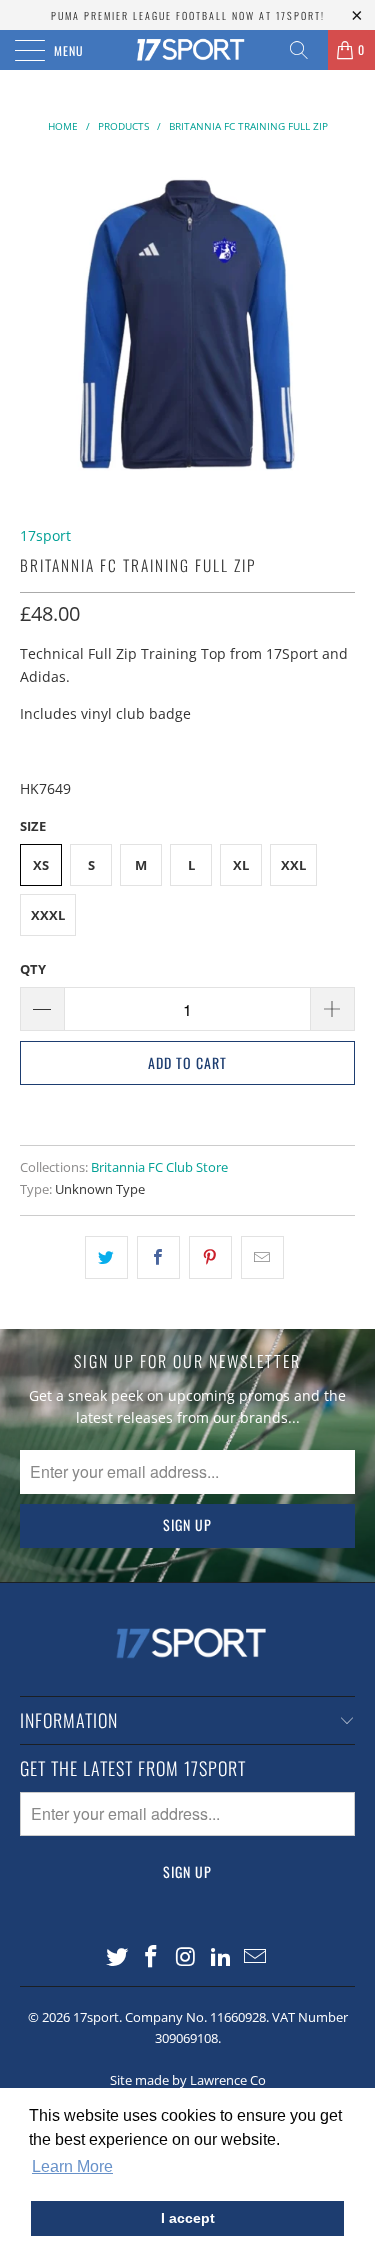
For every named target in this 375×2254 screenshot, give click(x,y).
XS (41, 865)
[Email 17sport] (256, 1957)
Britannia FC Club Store (159, 1167)
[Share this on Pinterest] (210, 1257)
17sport (45, 535)
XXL (293, 865)
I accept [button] (188, 2218)
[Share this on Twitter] (106, 1257)
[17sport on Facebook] (152, 1957)
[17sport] (188, 50)
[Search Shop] (306, 50)
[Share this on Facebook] (158, 1257)
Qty (33, 969)
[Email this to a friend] (262, 1257)
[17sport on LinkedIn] (221, 1957)
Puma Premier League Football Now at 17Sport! (188, 15)
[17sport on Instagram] (187, 1957)
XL (241, 865)
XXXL (48, 915)
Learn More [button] (72, 2166)
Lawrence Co (228, 2080)
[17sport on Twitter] (117, 1957)
